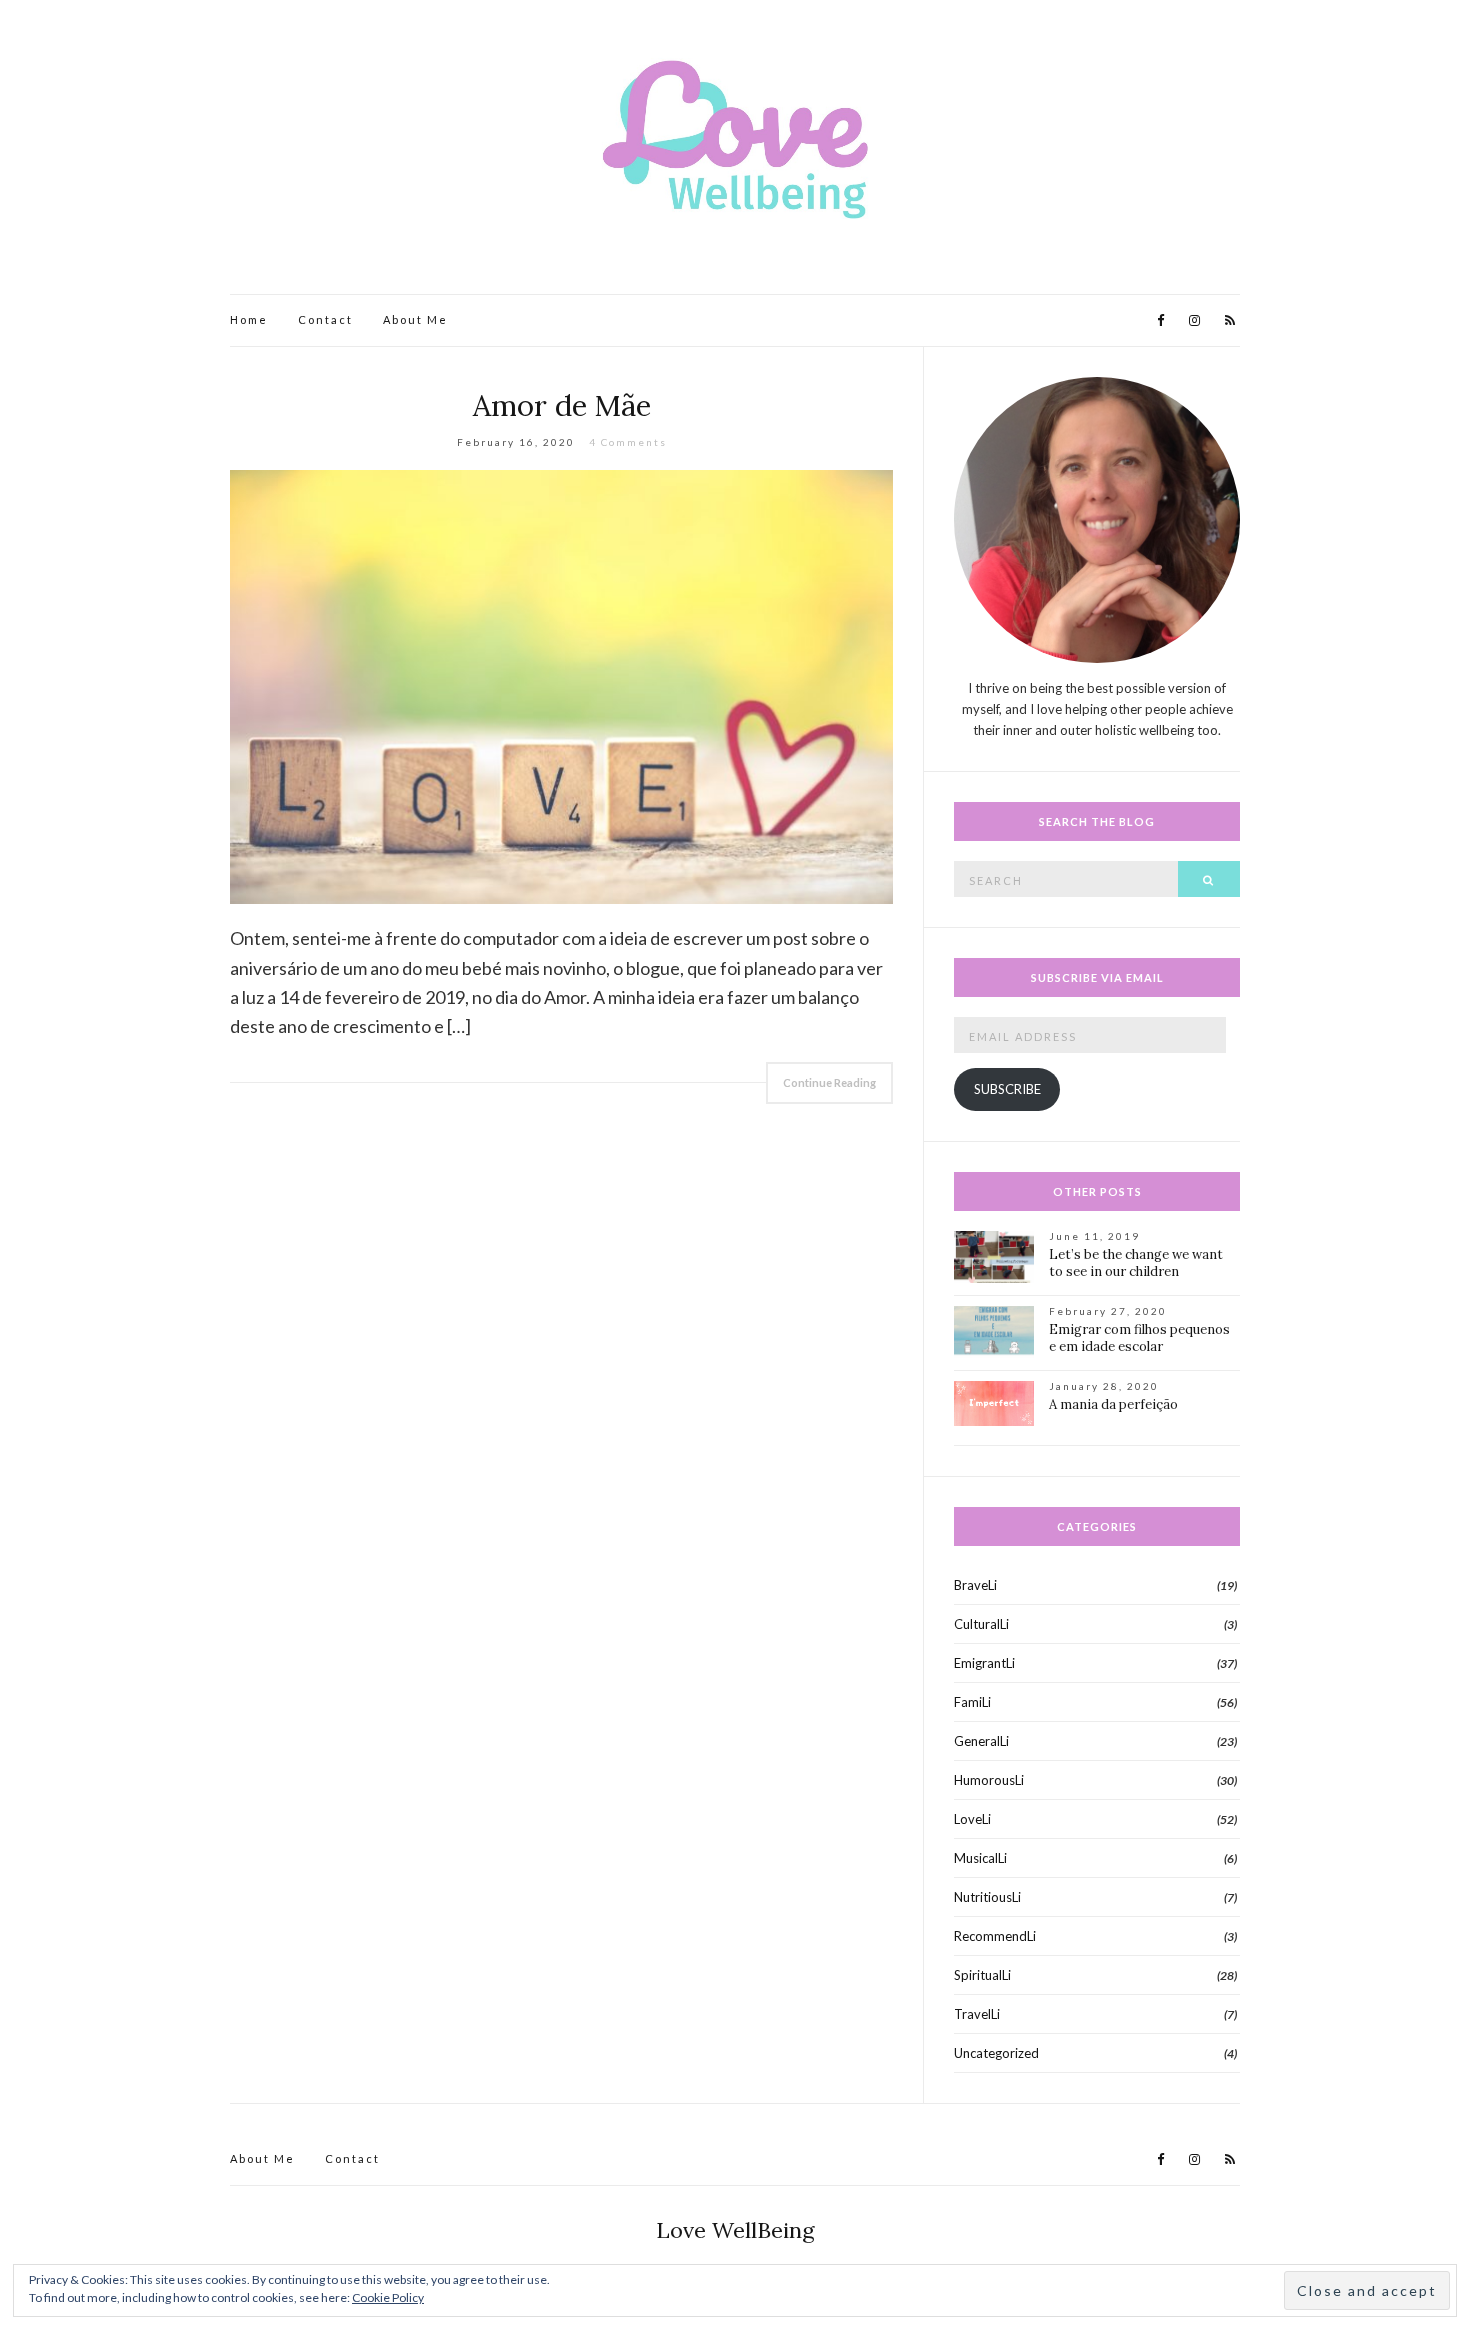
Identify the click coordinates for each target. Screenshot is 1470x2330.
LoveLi (972, 1819)
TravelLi (977, 2014)
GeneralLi (981, 1741)
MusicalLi (980, 1858)
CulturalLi (981, 1624)
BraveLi (975, 1585)
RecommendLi (995, 1936)
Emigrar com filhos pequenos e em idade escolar (1139, 1338)
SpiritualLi (982, 1975)
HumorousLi (989, 1780)
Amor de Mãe (562, 405)
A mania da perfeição (1113, 1404)
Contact (325, 319)
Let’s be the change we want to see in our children (1136, 1263)
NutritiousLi (987, 1897)
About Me (415, 319)
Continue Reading (829, 1082)
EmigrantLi (984, 1663)
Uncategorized (996, 2053)
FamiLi (972, 1702)
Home (249, 319)
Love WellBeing (735, 2230)
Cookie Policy (388, 2297)
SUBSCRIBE (1007, 1089)
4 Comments (628, 442)
